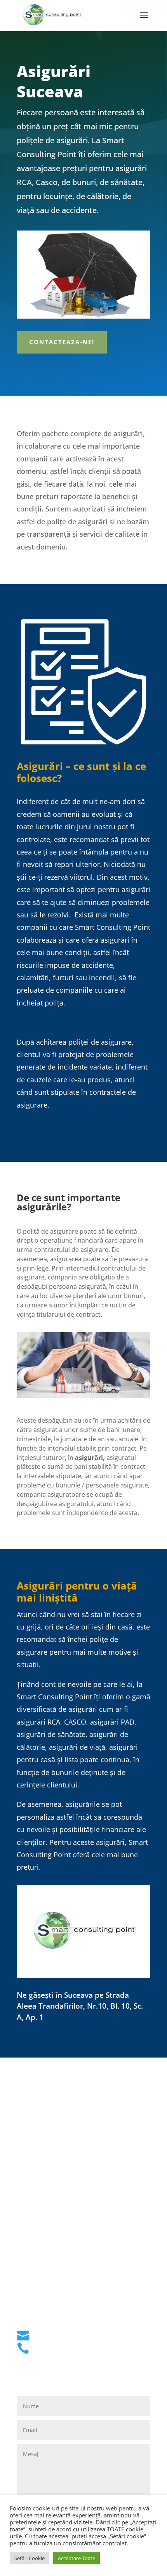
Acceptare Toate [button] (77, 2558)
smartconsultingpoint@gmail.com (91, 2333)
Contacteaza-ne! (62, 342)
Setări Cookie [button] (30, 2558)
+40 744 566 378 (61, 2345)
